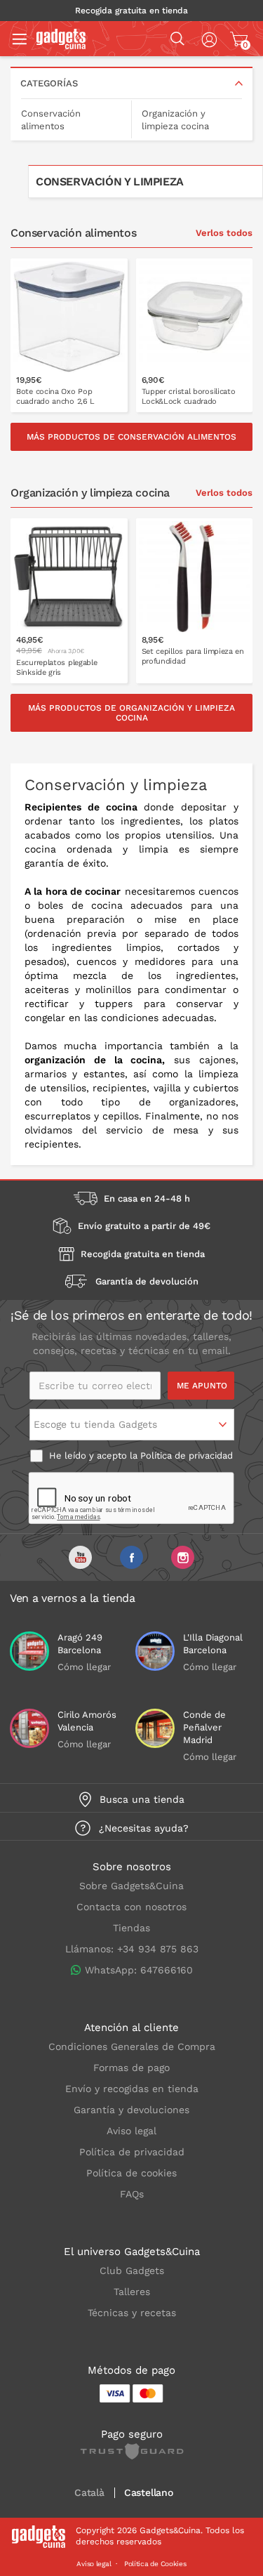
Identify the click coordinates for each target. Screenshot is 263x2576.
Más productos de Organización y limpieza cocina (131, 713)
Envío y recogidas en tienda (132, 2089)
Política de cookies (131, 2173)
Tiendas (131, 1928)
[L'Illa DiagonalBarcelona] (155, 1651)
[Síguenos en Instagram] (183, 1557)
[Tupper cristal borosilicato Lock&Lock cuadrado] (195, 335)
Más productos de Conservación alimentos (131, 437)
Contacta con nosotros (131, 1907)
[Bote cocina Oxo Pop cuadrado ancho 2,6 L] (69, 335)
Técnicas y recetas (132, 2313)
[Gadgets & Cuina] (61, 46)
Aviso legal (131, 2131)
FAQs (132, 2194)
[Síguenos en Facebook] (131, 1557)
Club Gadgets (132, 2271)
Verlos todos (224, 233)
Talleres (132, 2292)
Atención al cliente (131, 2028)
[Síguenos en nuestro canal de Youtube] (80, 1557)
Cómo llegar (84, 1667)
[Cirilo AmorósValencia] (29, 1728)
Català (89, 2493)
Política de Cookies (155, 2564)
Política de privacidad (187, 1455)
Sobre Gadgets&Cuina (131, 1886)
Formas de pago (131, 2068)
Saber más (78, 401)
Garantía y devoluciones (131, 2110)
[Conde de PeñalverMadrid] (155, 1728)
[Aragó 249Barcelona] (29, 1651)
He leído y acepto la (140, 1455)
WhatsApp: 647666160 (139, 1970)
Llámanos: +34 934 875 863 (132, 1949)
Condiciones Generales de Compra (132, 2046)
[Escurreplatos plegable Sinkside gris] (69, 601)
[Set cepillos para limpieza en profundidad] (195, 601)
